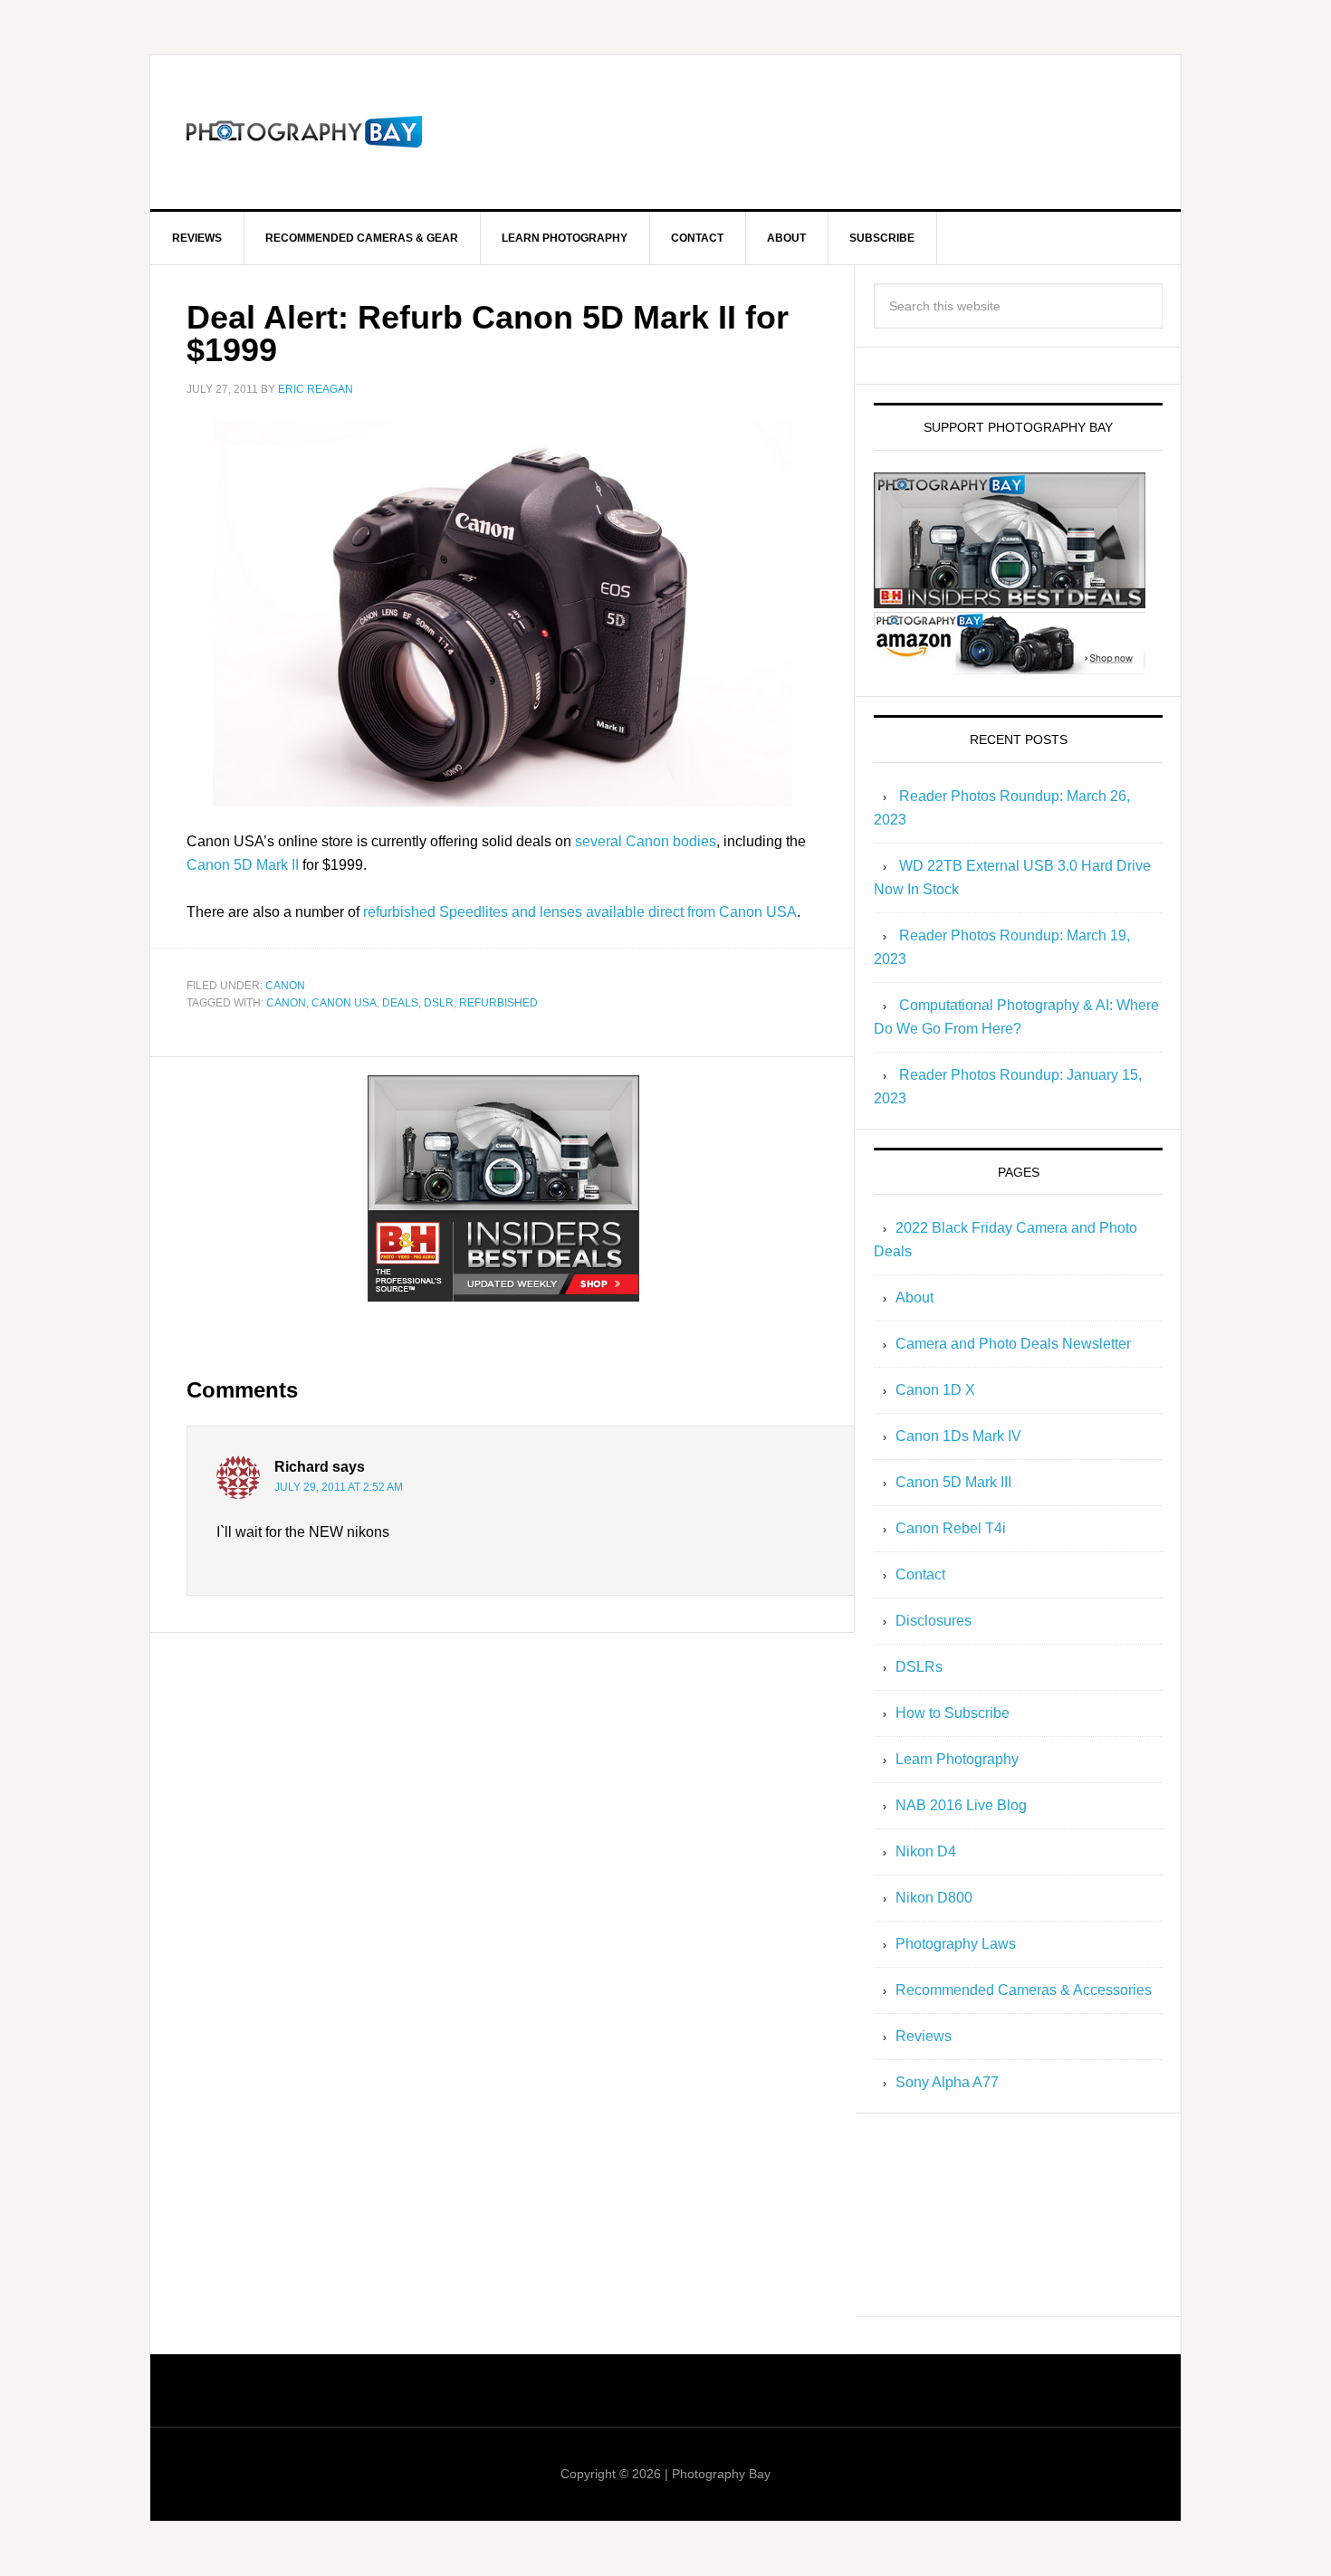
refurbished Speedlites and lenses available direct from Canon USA (580, 912)
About (914, 1298)
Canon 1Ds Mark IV (958, 1436)
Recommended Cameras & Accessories (1024, 1990)
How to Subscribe (953, 1713)
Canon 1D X (935, 1390)
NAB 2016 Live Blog (961, 1805)
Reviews (924, 2036)
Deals (400, 1003)
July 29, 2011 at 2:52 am (339, 1487)
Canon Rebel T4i (951, 1528)
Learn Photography (957, 1759)
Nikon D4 (926, 1851)
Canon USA (344, 1003)
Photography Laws (956, 1944)
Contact (920, 1574)
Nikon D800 (934, 1898)
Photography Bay (304, 132)
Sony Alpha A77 (947, 2082)
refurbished (498, 1003)
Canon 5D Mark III (953, 1482)
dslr (439, 1003)
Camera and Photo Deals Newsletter (1013, 1344)
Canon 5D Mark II (243, 865)
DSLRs (919, 1667)
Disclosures (934, 1621)
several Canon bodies (646, 841)
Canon (285, 986)
